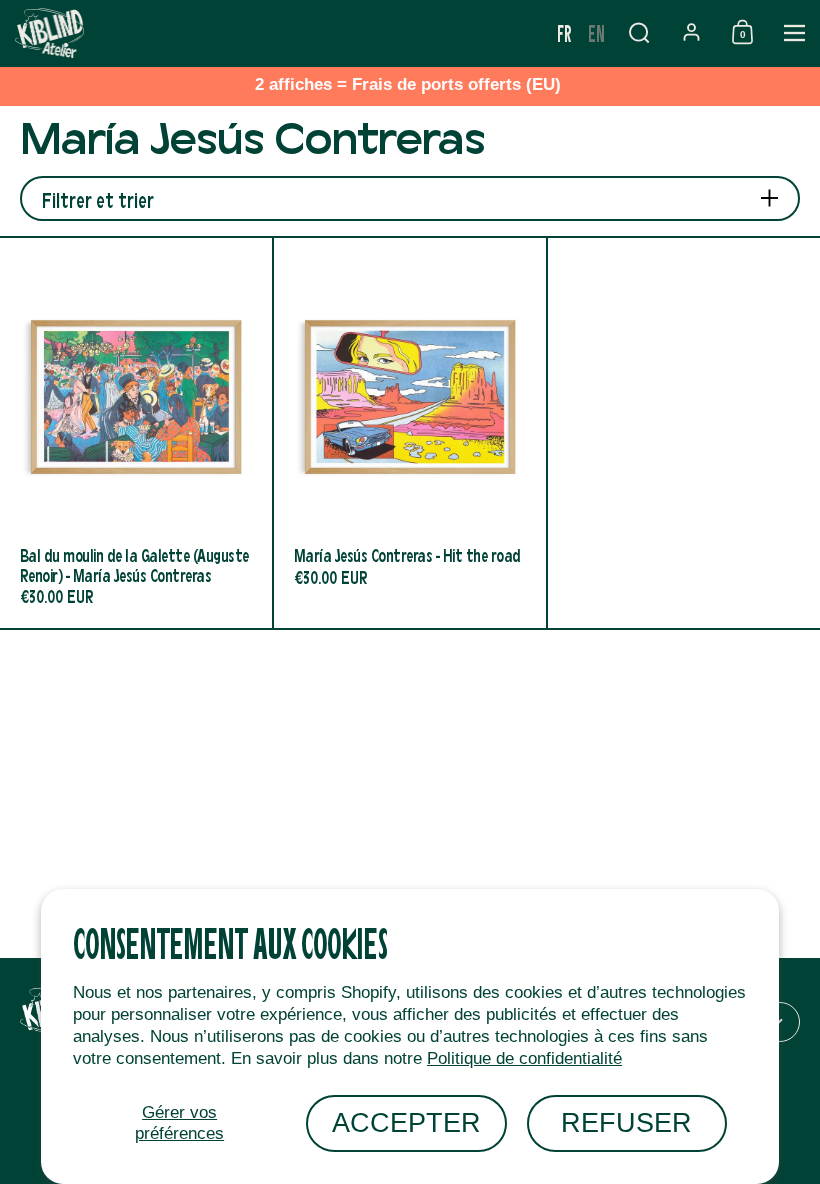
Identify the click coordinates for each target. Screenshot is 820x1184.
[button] (639, 32)
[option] (596, 33)
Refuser (626, 1122)
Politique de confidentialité (524, 1058)
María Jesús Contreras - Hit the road (410, 433)
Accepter (406, 1122)
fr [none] (564, 32)
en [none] (596, 32)
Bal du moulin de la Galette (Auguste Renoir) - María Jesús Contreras (136, 433)
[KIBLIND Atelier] (274, 33)
